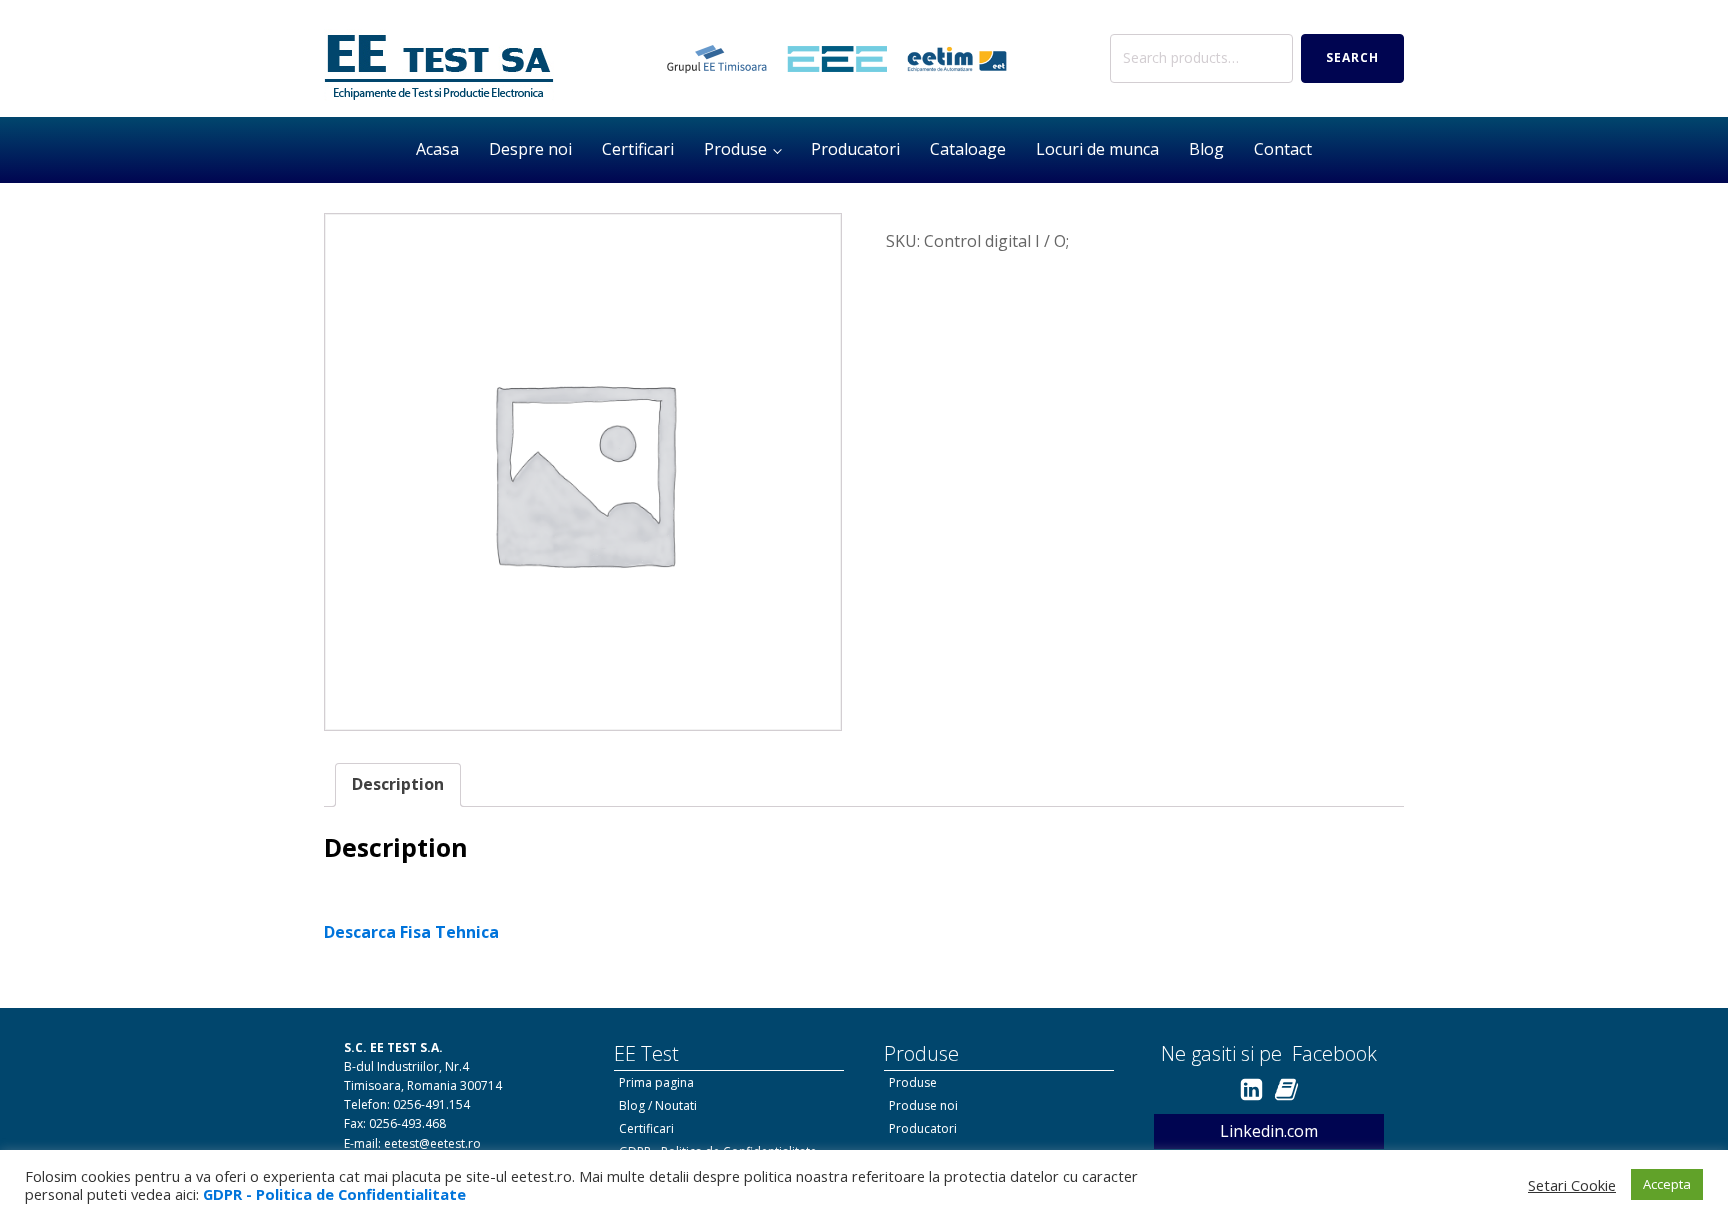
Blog (1206, 149)
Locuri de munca (1097, 149)
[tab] (398, 785)
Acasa (437, 149)
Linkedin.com (1269, 1131)
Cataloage (968, 149)
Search (1352, 57)
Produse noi (923, 1105)
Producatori (855, 149)
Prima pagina (656, 1082)
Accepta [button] (1667, 1184)
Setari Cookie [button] (1572, 1185)
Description (398, 784)
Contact (1283, 149)
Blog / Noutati (658, 1105)
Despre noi (530, 149)
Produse (735, 149)
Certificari (638, 149)
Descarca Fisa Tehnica (411, 932)
